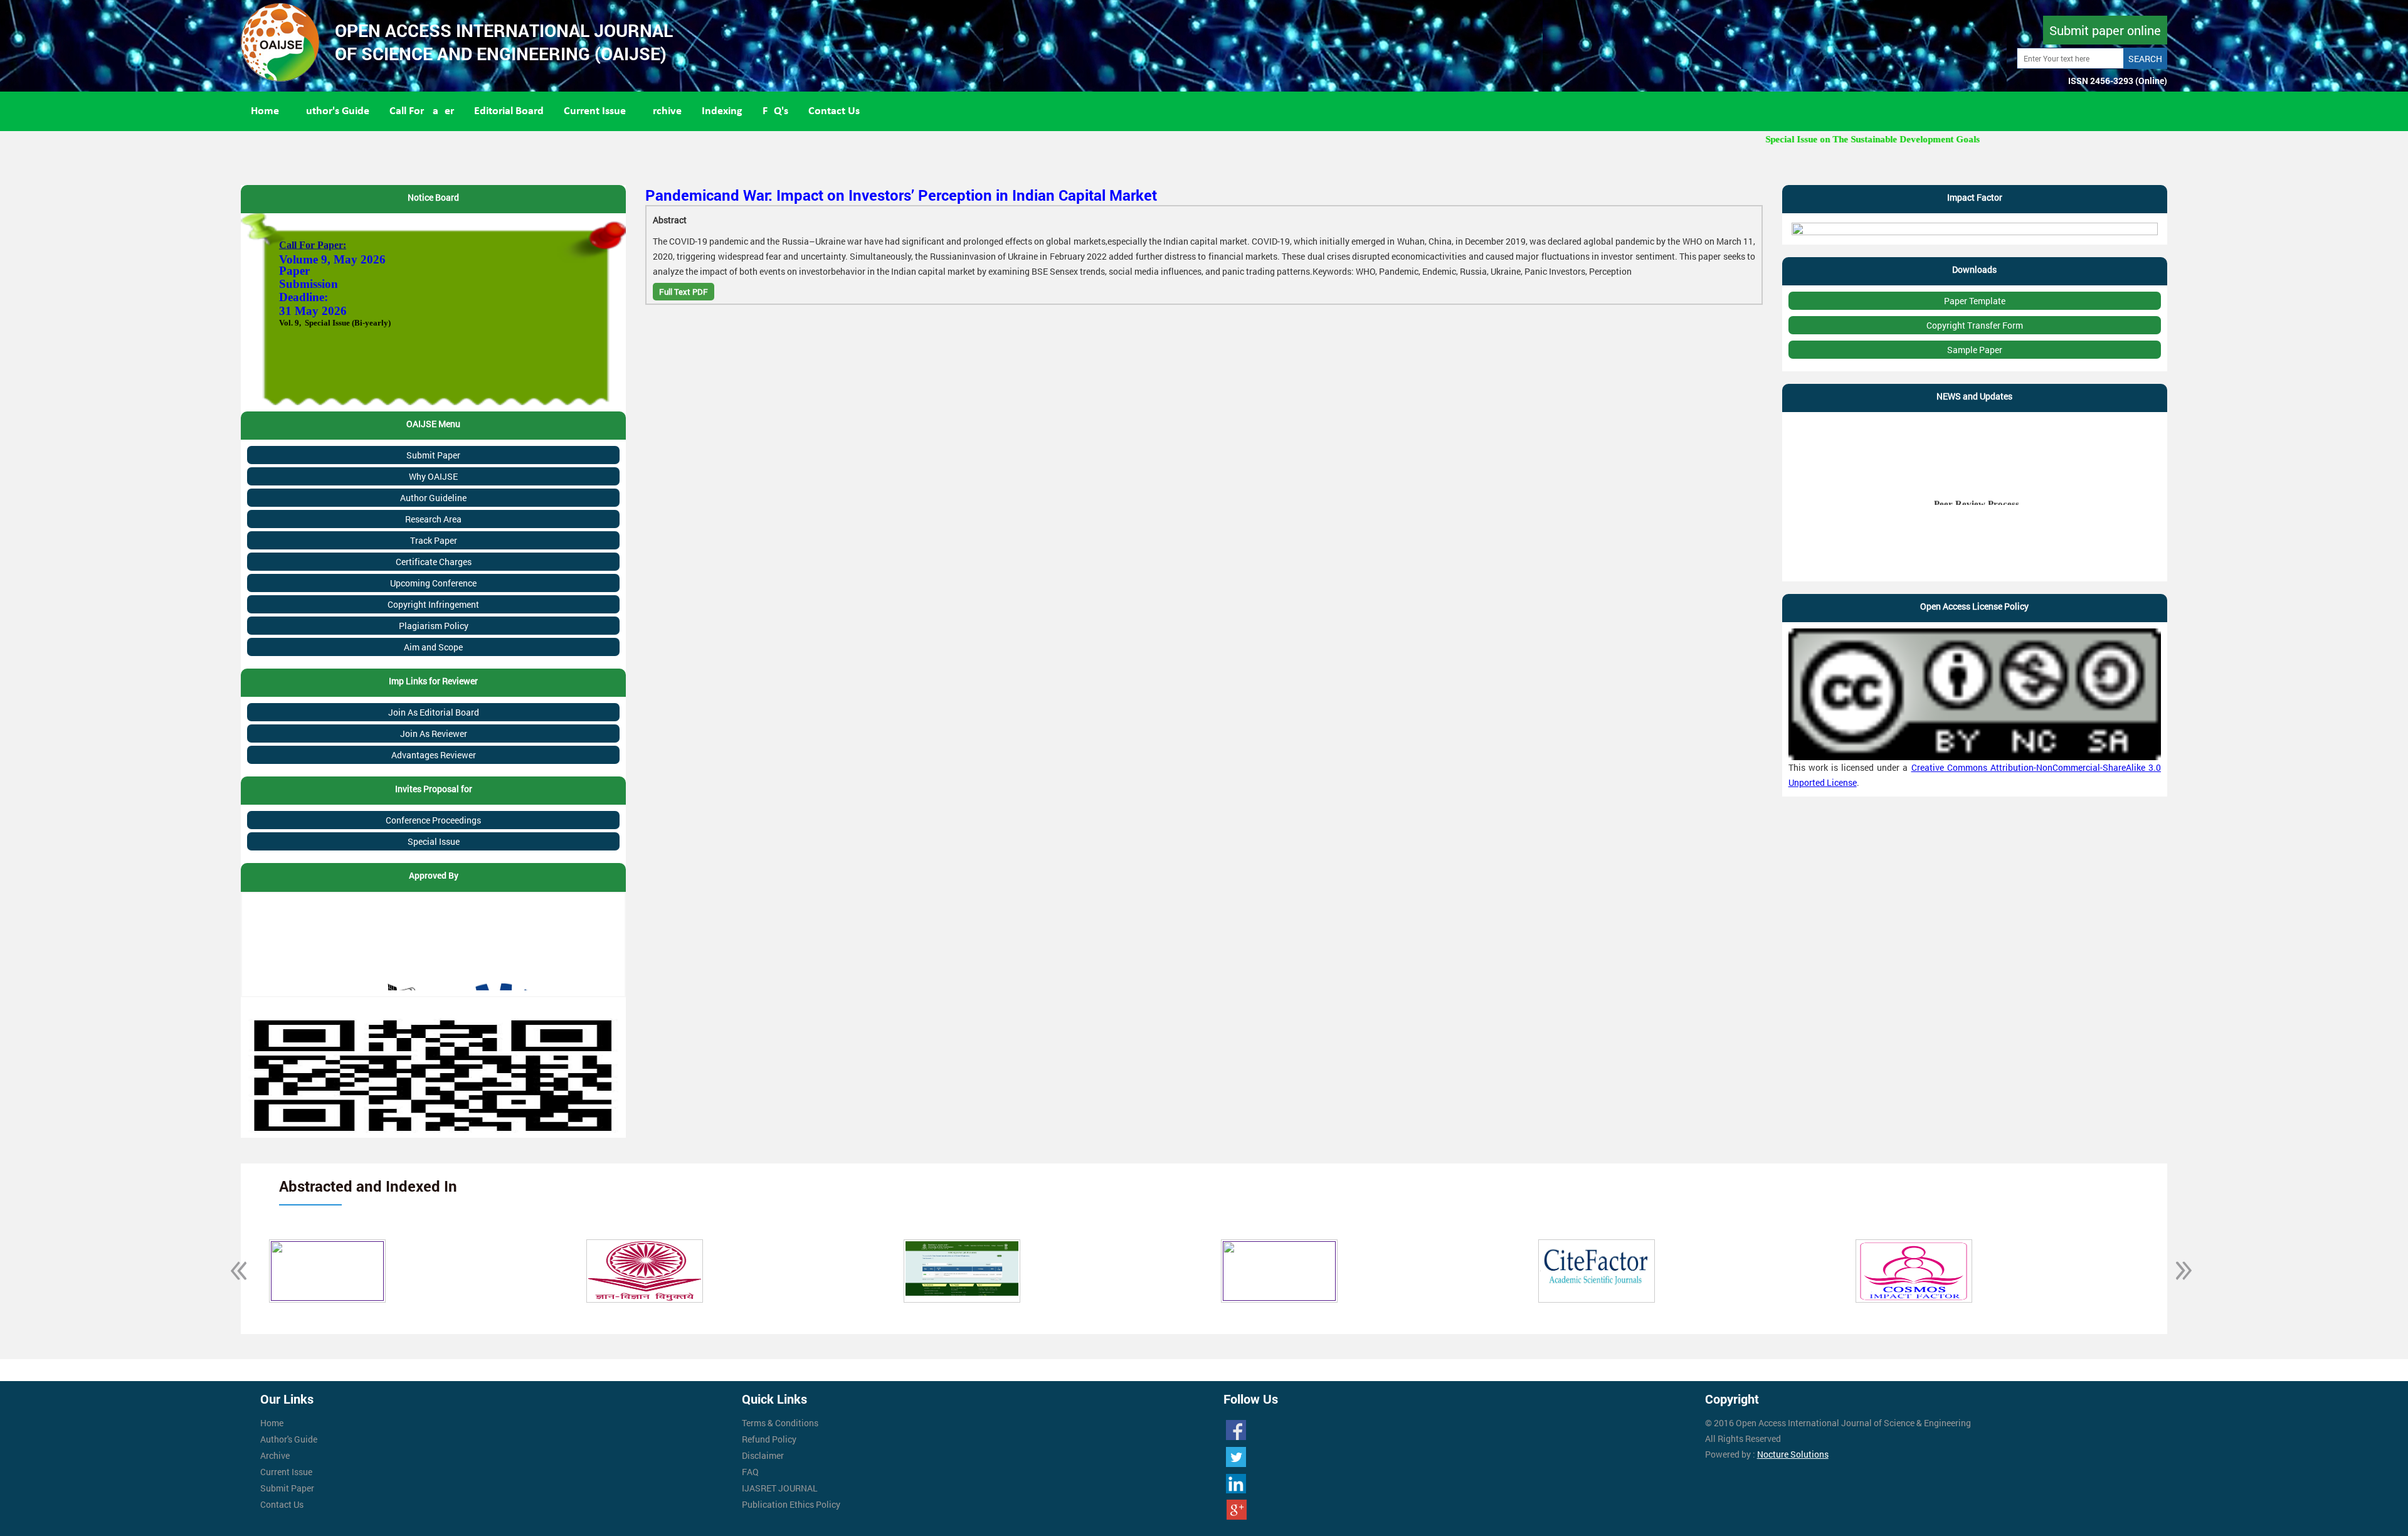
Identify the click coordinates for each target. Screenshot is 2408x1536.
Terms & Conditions (780, 1423)
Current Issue (595, 111)
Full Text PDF (684, 292)
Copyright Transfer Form (1975, 325)
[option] (550, 1271)
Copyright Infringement (433, 604)
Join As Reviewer (434, 734)
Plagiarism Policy (434, 626)
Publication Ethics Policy (791, 1504)
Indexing (722, 111)
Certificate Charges (434, 562)
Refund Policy (769, 1439)
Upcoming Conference (433, 583)
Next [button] (2177, 1271)
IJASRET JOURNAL (780, 1488)
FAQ (750, 1472)
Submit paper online (2105, 30)
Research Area (433, 519)
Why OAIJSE (433, 476)
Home (265, 111)
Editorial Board (509, 111)
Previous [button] (231, 1271)
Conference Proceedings (433, 820)
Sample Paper (1975, 350)
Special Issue (434, 841)
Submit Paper (433, 455)
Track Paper (434, 540)
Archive (664, 111)
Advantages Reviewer (434, 755)
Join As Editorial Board (434, 712)
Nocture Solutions (1793, 1454)
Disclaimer (763, 1455)
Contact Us (834, 111)
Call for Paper (422, 111)
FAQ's (775, 111)
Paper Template (1975, 301)
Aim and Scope (433, 647)
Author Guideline (433, 498)
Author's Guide (334, 111)
